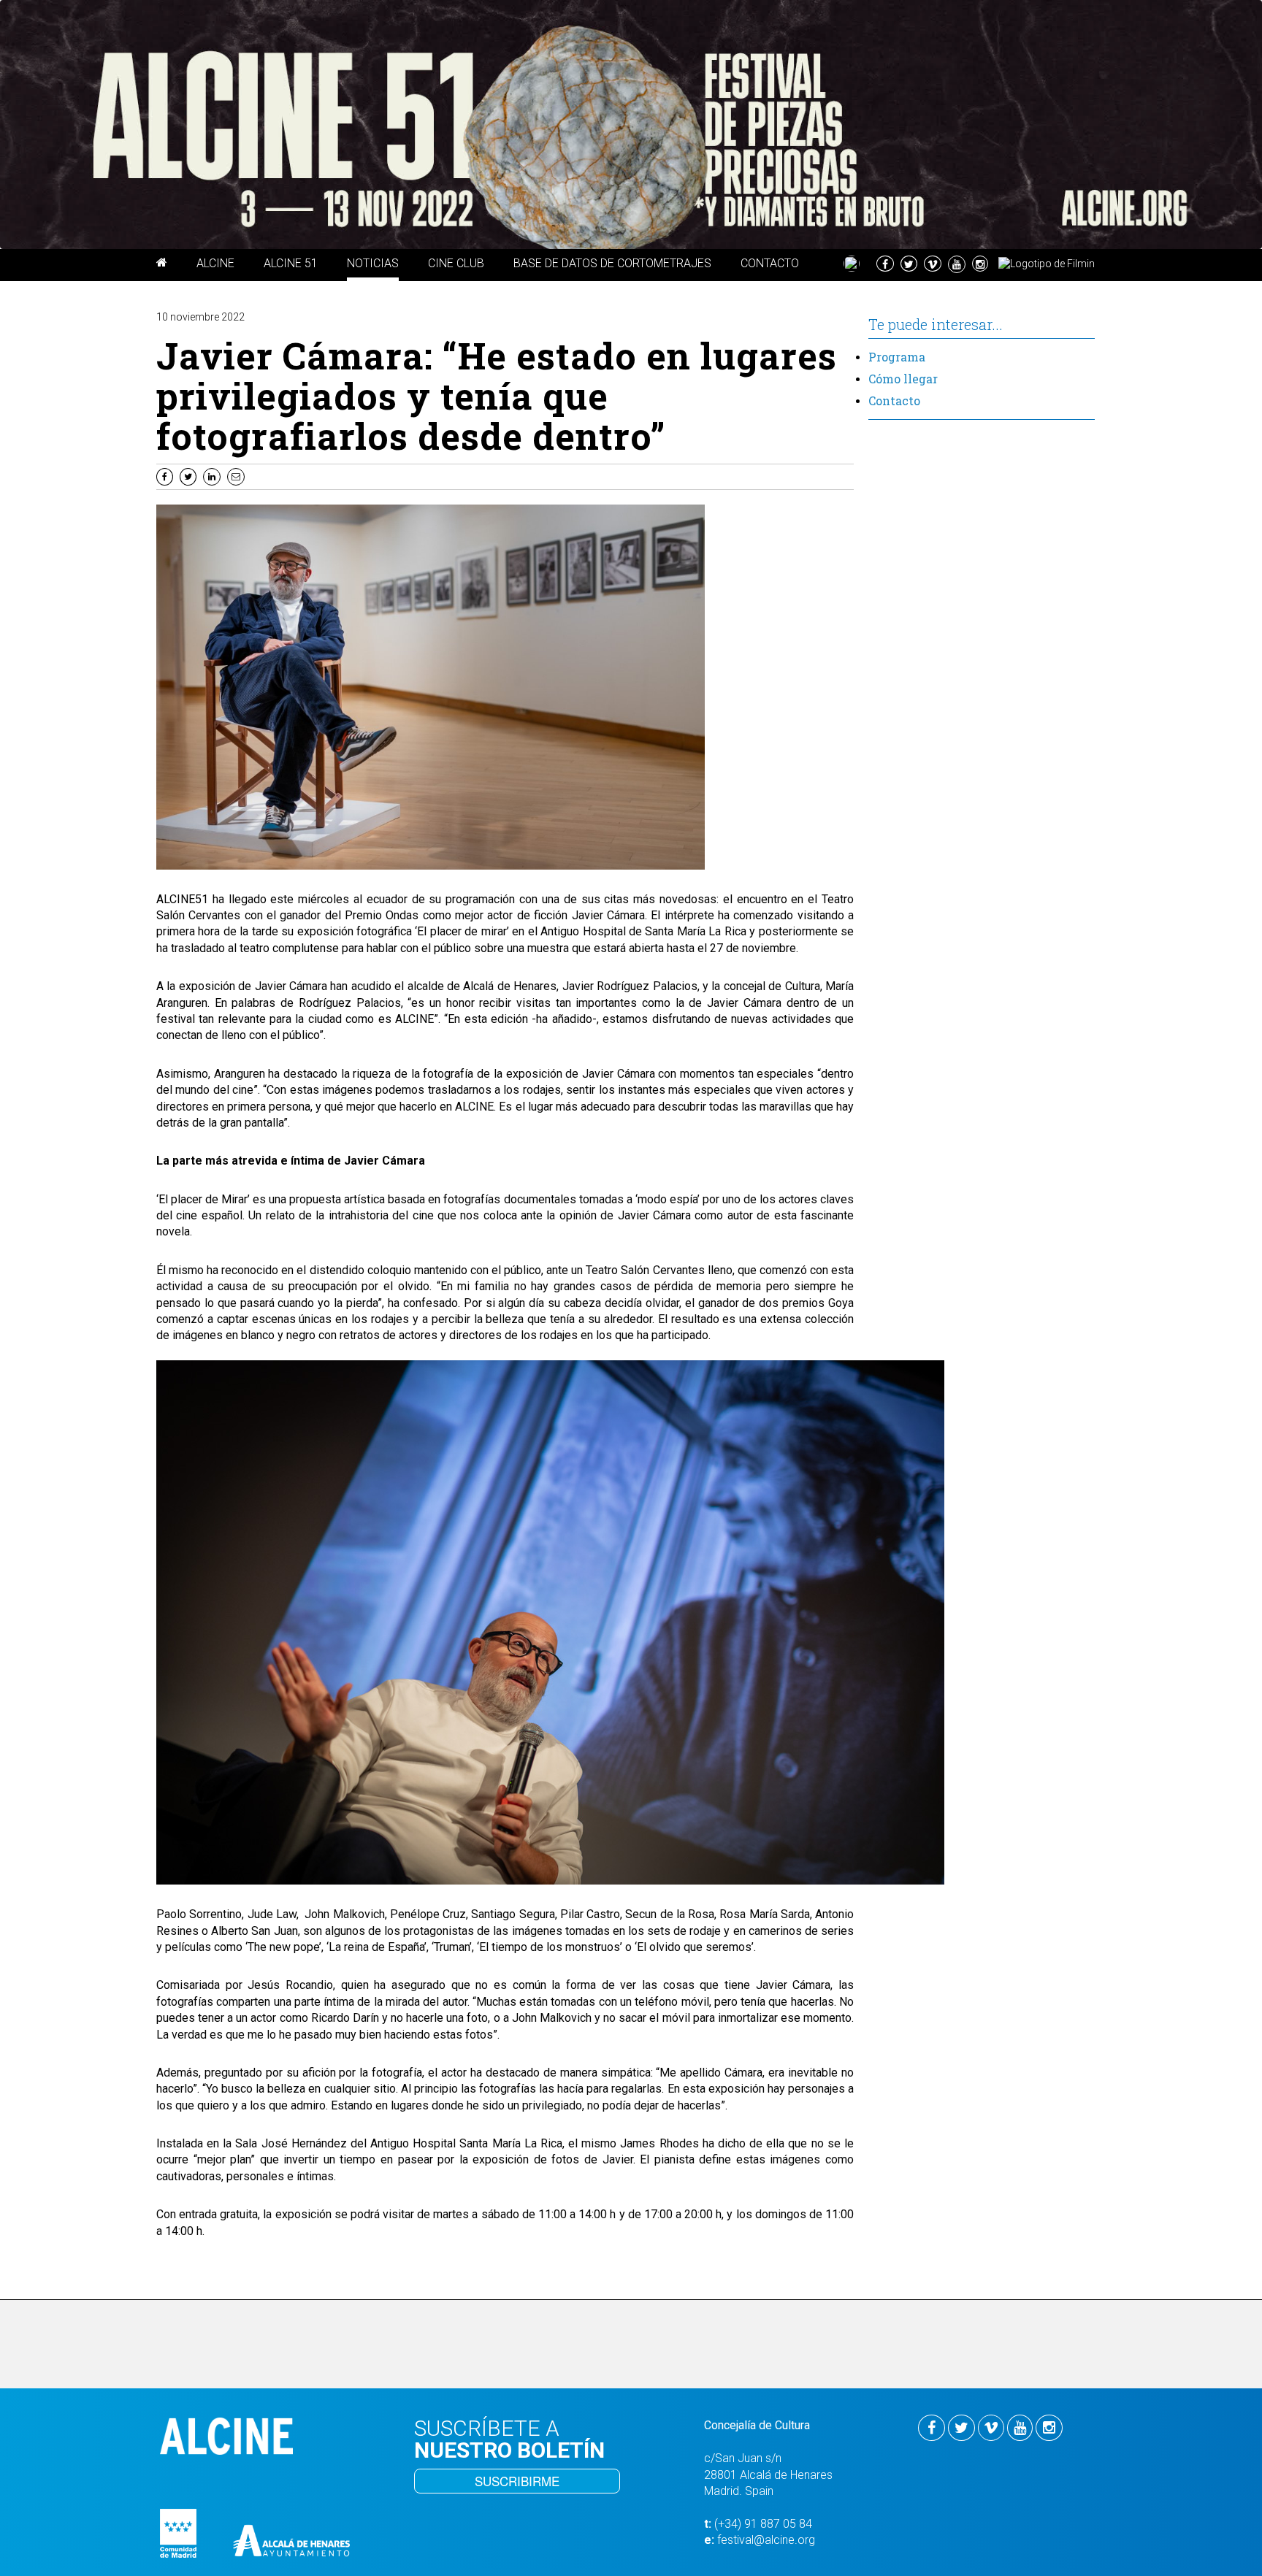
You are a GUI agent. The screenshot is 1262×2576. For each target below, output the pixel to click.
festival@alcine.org (766, 2540)
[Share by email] (238, 476)
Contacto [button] (770, 263)
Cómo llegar (903, 379)
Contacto (894, 400)
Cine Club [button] (456, 263)
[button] (162, 265)
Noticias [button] (373, 263)
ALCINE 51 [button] (291, 263)
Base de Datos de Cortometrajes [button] (612, 263)
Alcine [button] (215, 263)
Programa (897, 357)
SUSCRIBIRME (517, 2481)
